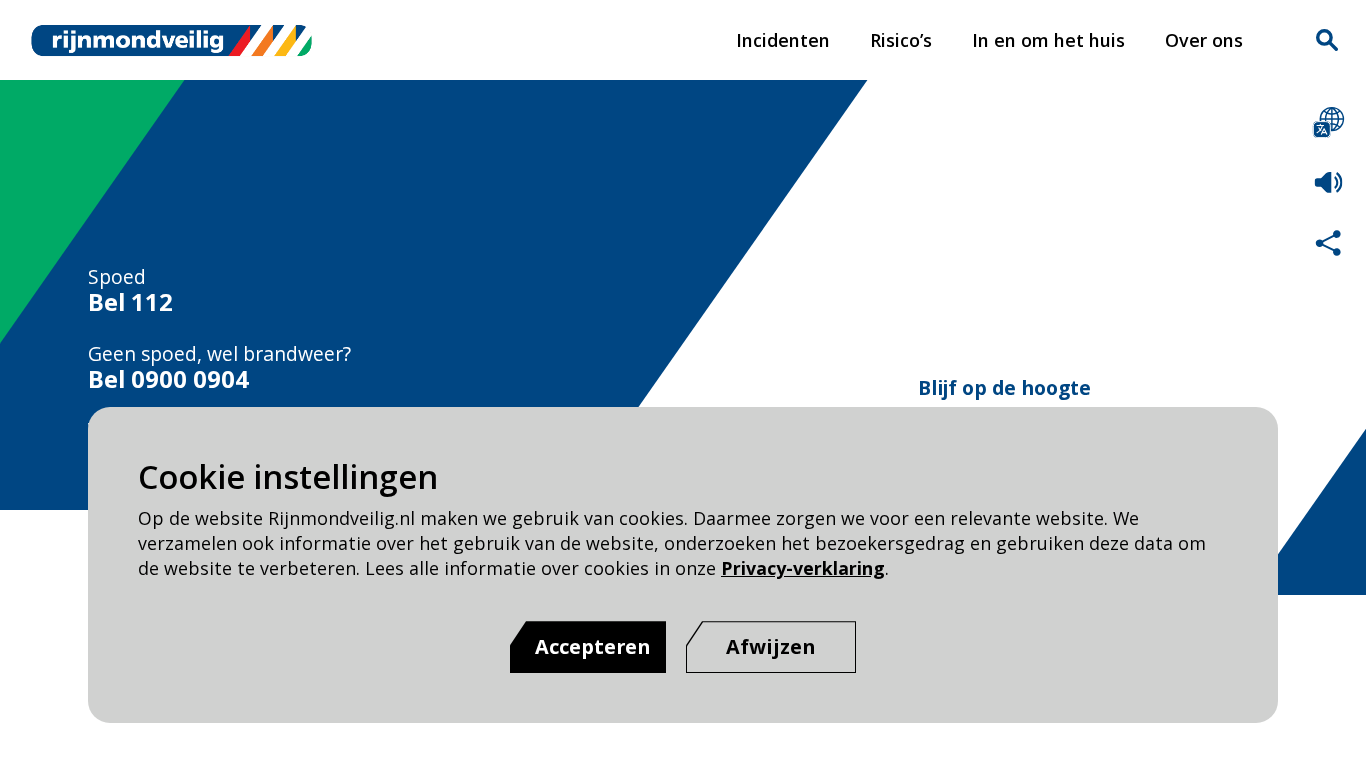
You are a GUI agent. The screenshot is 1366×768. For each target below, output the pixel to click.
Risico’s (901, 40)
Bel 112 (130, 302)
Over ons (1204, 40)
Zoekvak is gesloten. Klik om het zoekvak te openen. (1327, 40)
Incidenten (783, 40)
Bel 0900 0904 (168, 379)
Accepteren (593, 646)
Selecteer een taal (1328, 122)
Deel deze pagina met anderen (1328, 242)
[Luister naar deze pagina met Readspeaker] (1328, 182)
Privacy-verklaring (803, 568)
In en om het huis (1048, 40)
